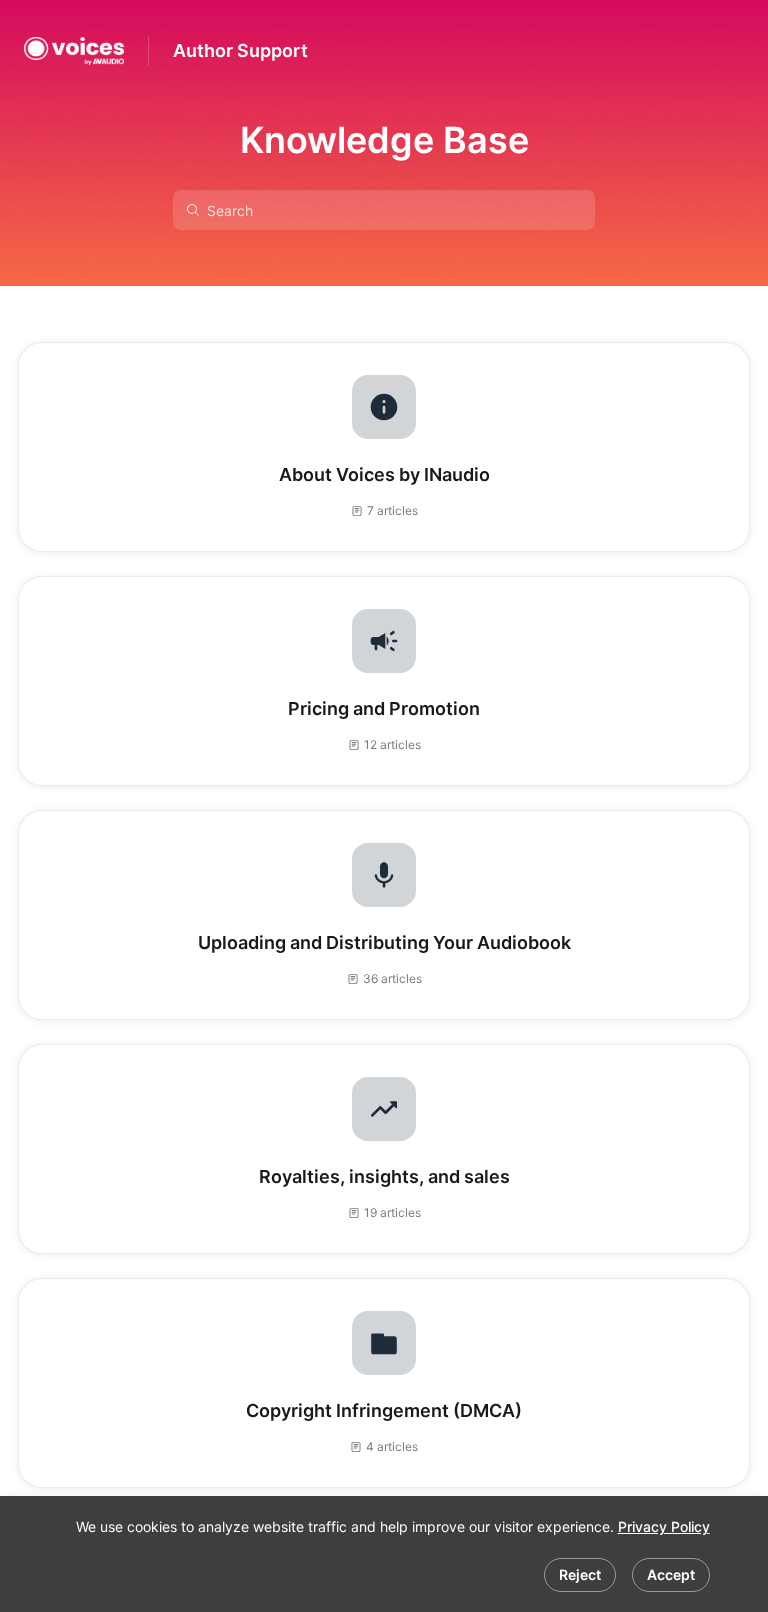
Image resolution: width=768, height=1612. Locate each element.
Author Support (240, 50)
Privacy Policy (664, 1526)
